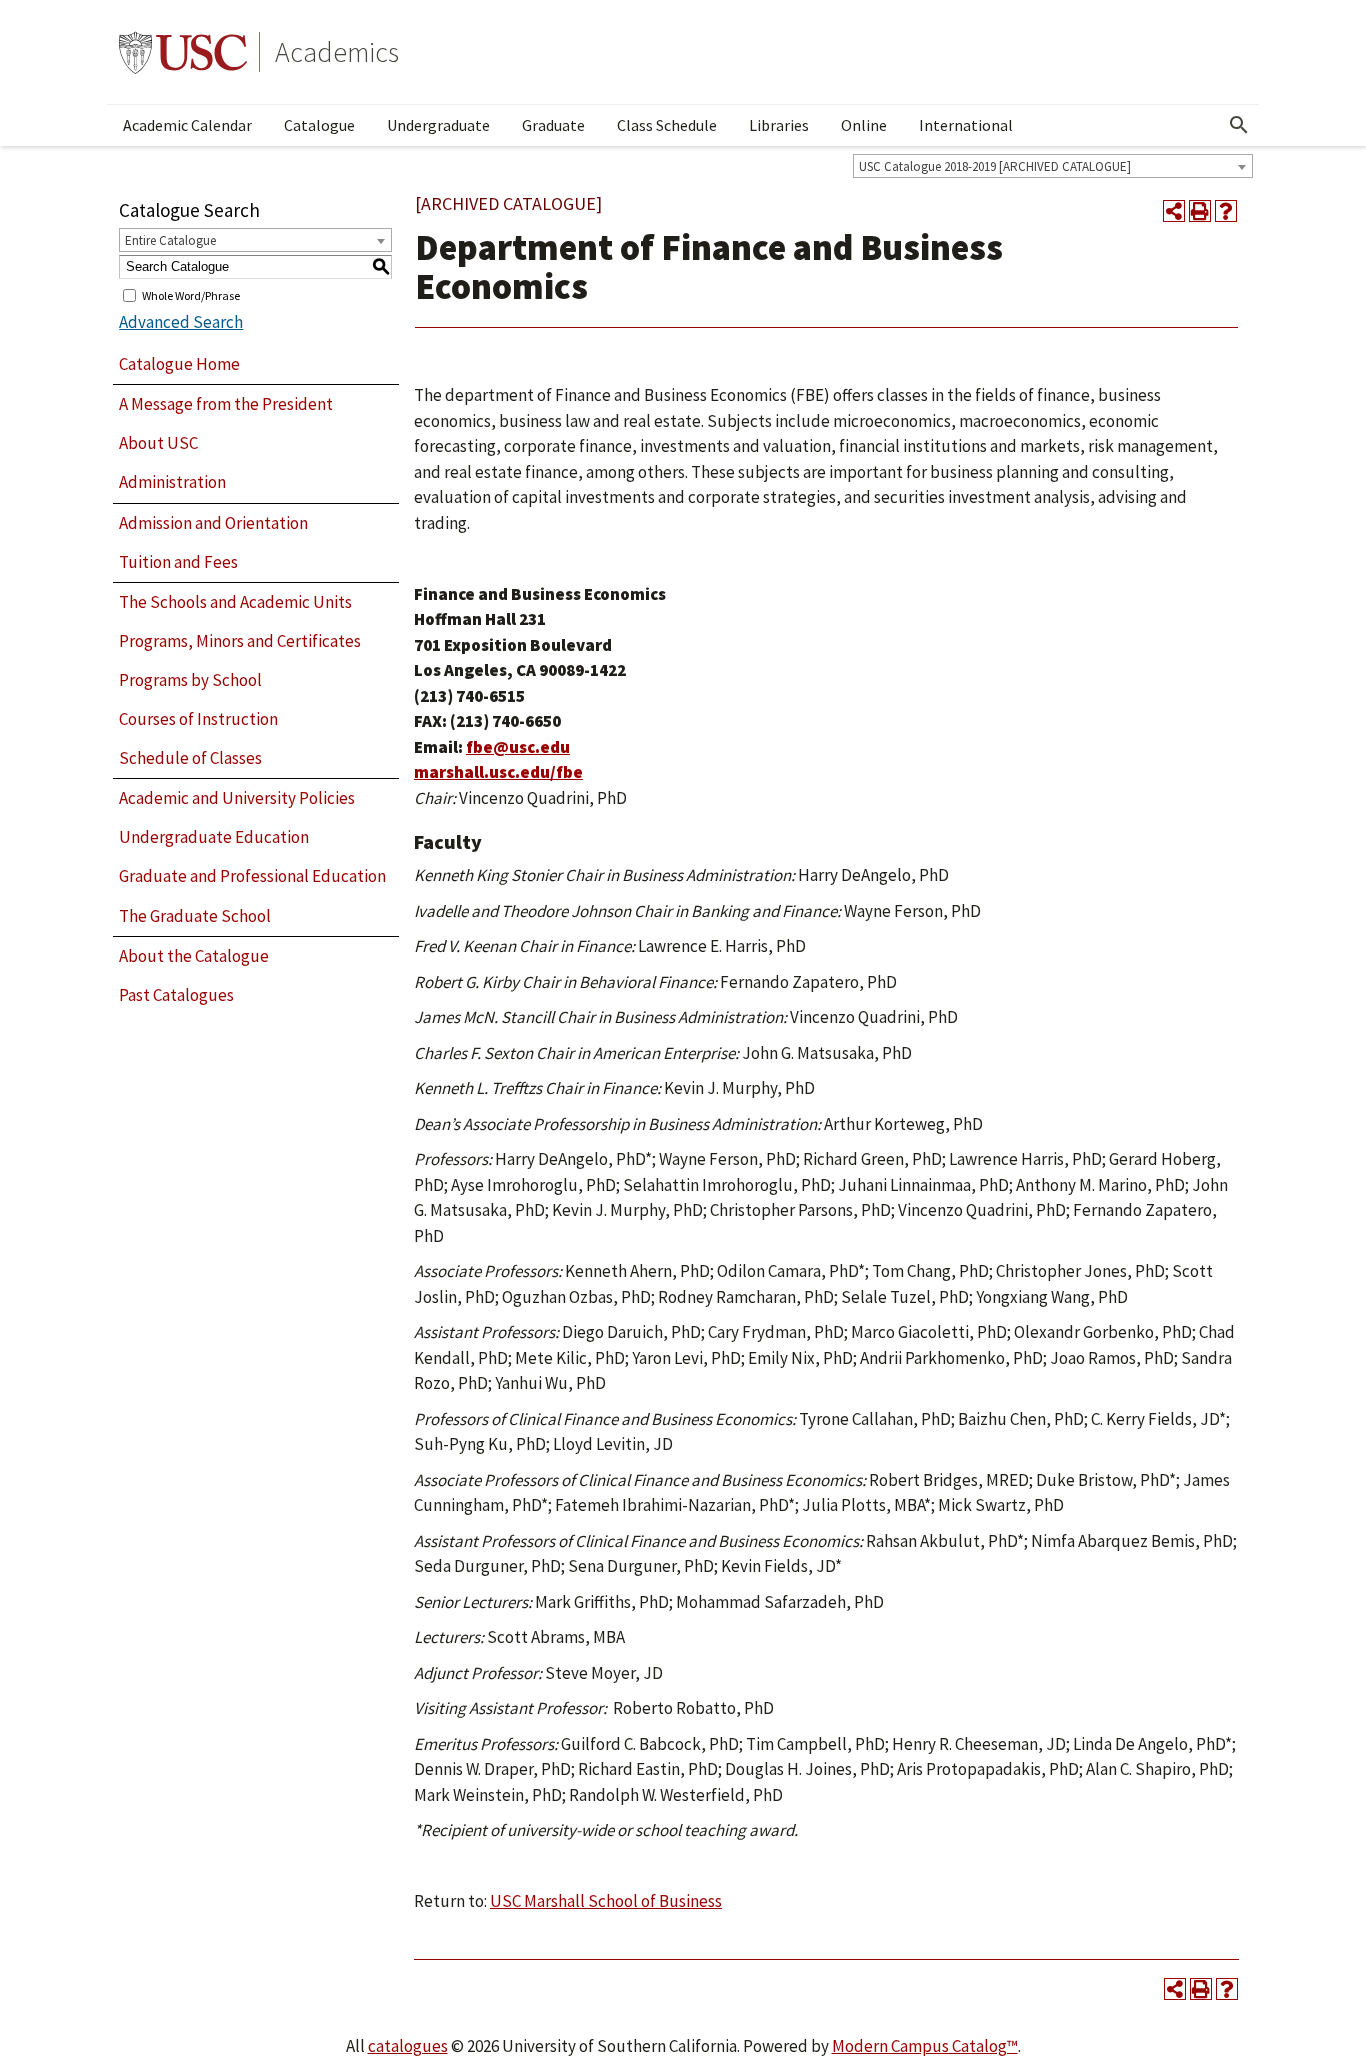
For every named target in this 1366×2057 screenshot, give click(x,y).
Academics (337, 52)
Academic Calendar (187, 125)
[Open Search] (1239, 125)
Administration (172, 482)
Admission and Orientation (213, 523)
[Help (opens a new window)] (1226, 211)
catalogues (408, 2046)
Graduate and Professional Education (252, 876)
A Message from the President (226, 404)
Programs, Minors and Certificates (240, 641)
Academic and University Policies (237, 798)
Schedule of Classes (190, 758)
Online (864, 125)
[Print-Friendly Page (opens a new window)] (1200, 211)
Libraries (779, 125)
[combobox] (1053, 166)
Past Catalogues (176, 995)
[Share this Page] (1174, 211)
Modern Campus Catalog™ (925, 2046)
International (966, 125)
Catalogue (319, 125)
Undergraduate (438, 125)
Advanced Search (181, 322)
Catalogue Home (179, 364)
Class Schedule (667, 125)
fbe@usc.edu (518, 747)
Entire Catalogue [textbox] (170, 240)
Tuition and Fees (178, 562)
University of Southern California (183, 52)
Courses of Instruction (198, 719)
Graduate (553, 125)
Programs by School (190, 680)
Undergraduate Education (214, 837)
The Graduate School (195, 916)
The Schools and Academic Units (235, 602)
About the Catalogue (194, 956)
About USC (158, 443)
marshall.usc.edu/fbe (498, 772)
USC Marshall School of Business (606, 1901)
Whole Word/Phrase (191, 294)
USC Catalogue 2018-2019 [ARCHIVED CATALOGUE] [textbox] (995, 166)
